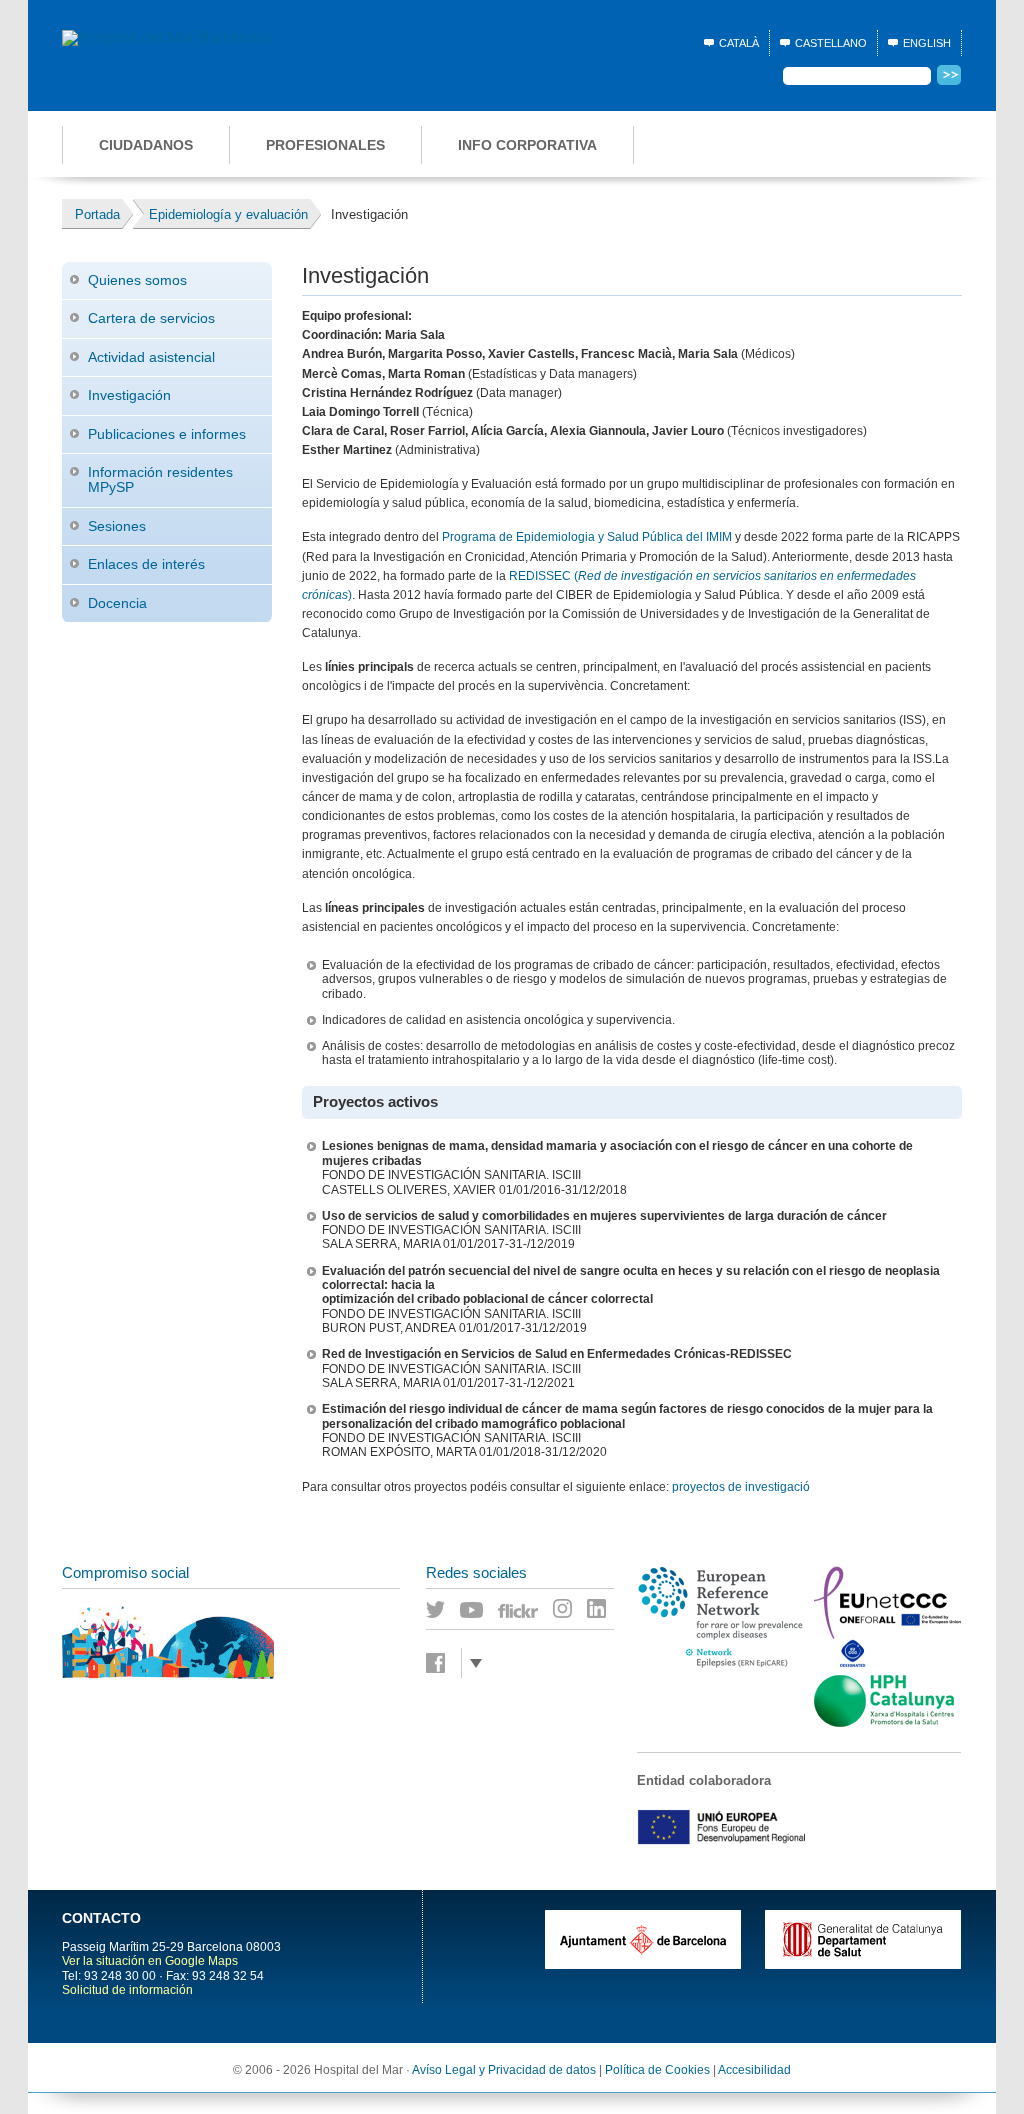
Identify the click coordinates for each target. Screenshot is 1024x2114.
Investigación (129, 395)
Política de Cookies (657, 2070)
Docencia (117, 603)
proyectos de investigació (741, 1487)
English (927, 43)
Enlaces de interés (146, 564)
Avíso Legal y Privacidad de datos (504, 2070)
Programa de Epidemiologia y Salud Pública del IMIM (587, 537)
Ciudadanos (146, 145)
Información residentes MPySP (160, 479)
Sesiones (117, 526)
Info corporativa (527, 145)
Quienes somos (137, 280)
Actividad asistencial (151, 357)
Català (739, 43)
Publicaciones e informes (167, 434)
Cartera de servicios (151, 318)
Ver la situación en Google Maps (150, 1961)
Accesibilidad (754, 2070)
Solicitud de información (127, 1990)
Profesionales (325, 145)
